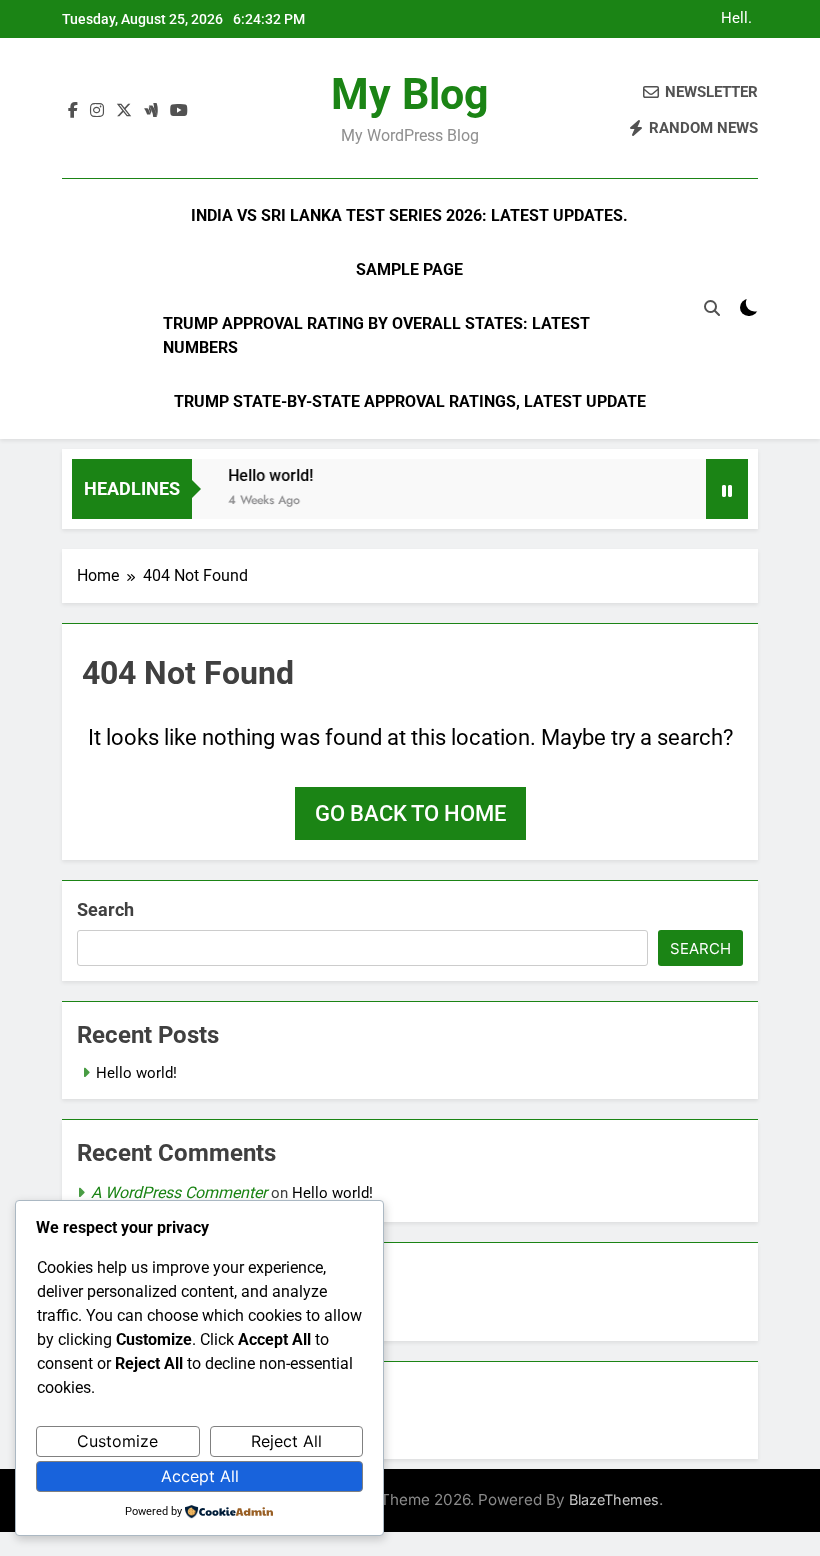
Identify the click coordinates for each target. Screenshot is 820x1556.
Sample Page (409, 269)
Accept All (200, 1476)
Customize (117, 1441)
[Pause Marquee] (727, 489)
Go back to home (410, 813)
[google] (151, 111)
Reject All (286, 1441)
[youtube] (179, 111)
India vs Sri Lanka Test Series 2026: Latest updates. (409, 215)
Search (105, 909)
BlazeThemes (614, 1499)
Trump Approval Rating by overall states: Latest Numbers (376, 335)
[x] (124, 111)
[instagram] (97, 111)
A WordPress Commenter (179, 1192)
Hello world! (737, 19)
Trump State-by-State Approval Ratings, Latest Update (410, 401)
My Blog (410, 94)
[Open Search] (712, 308)
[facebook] (73, 111)
